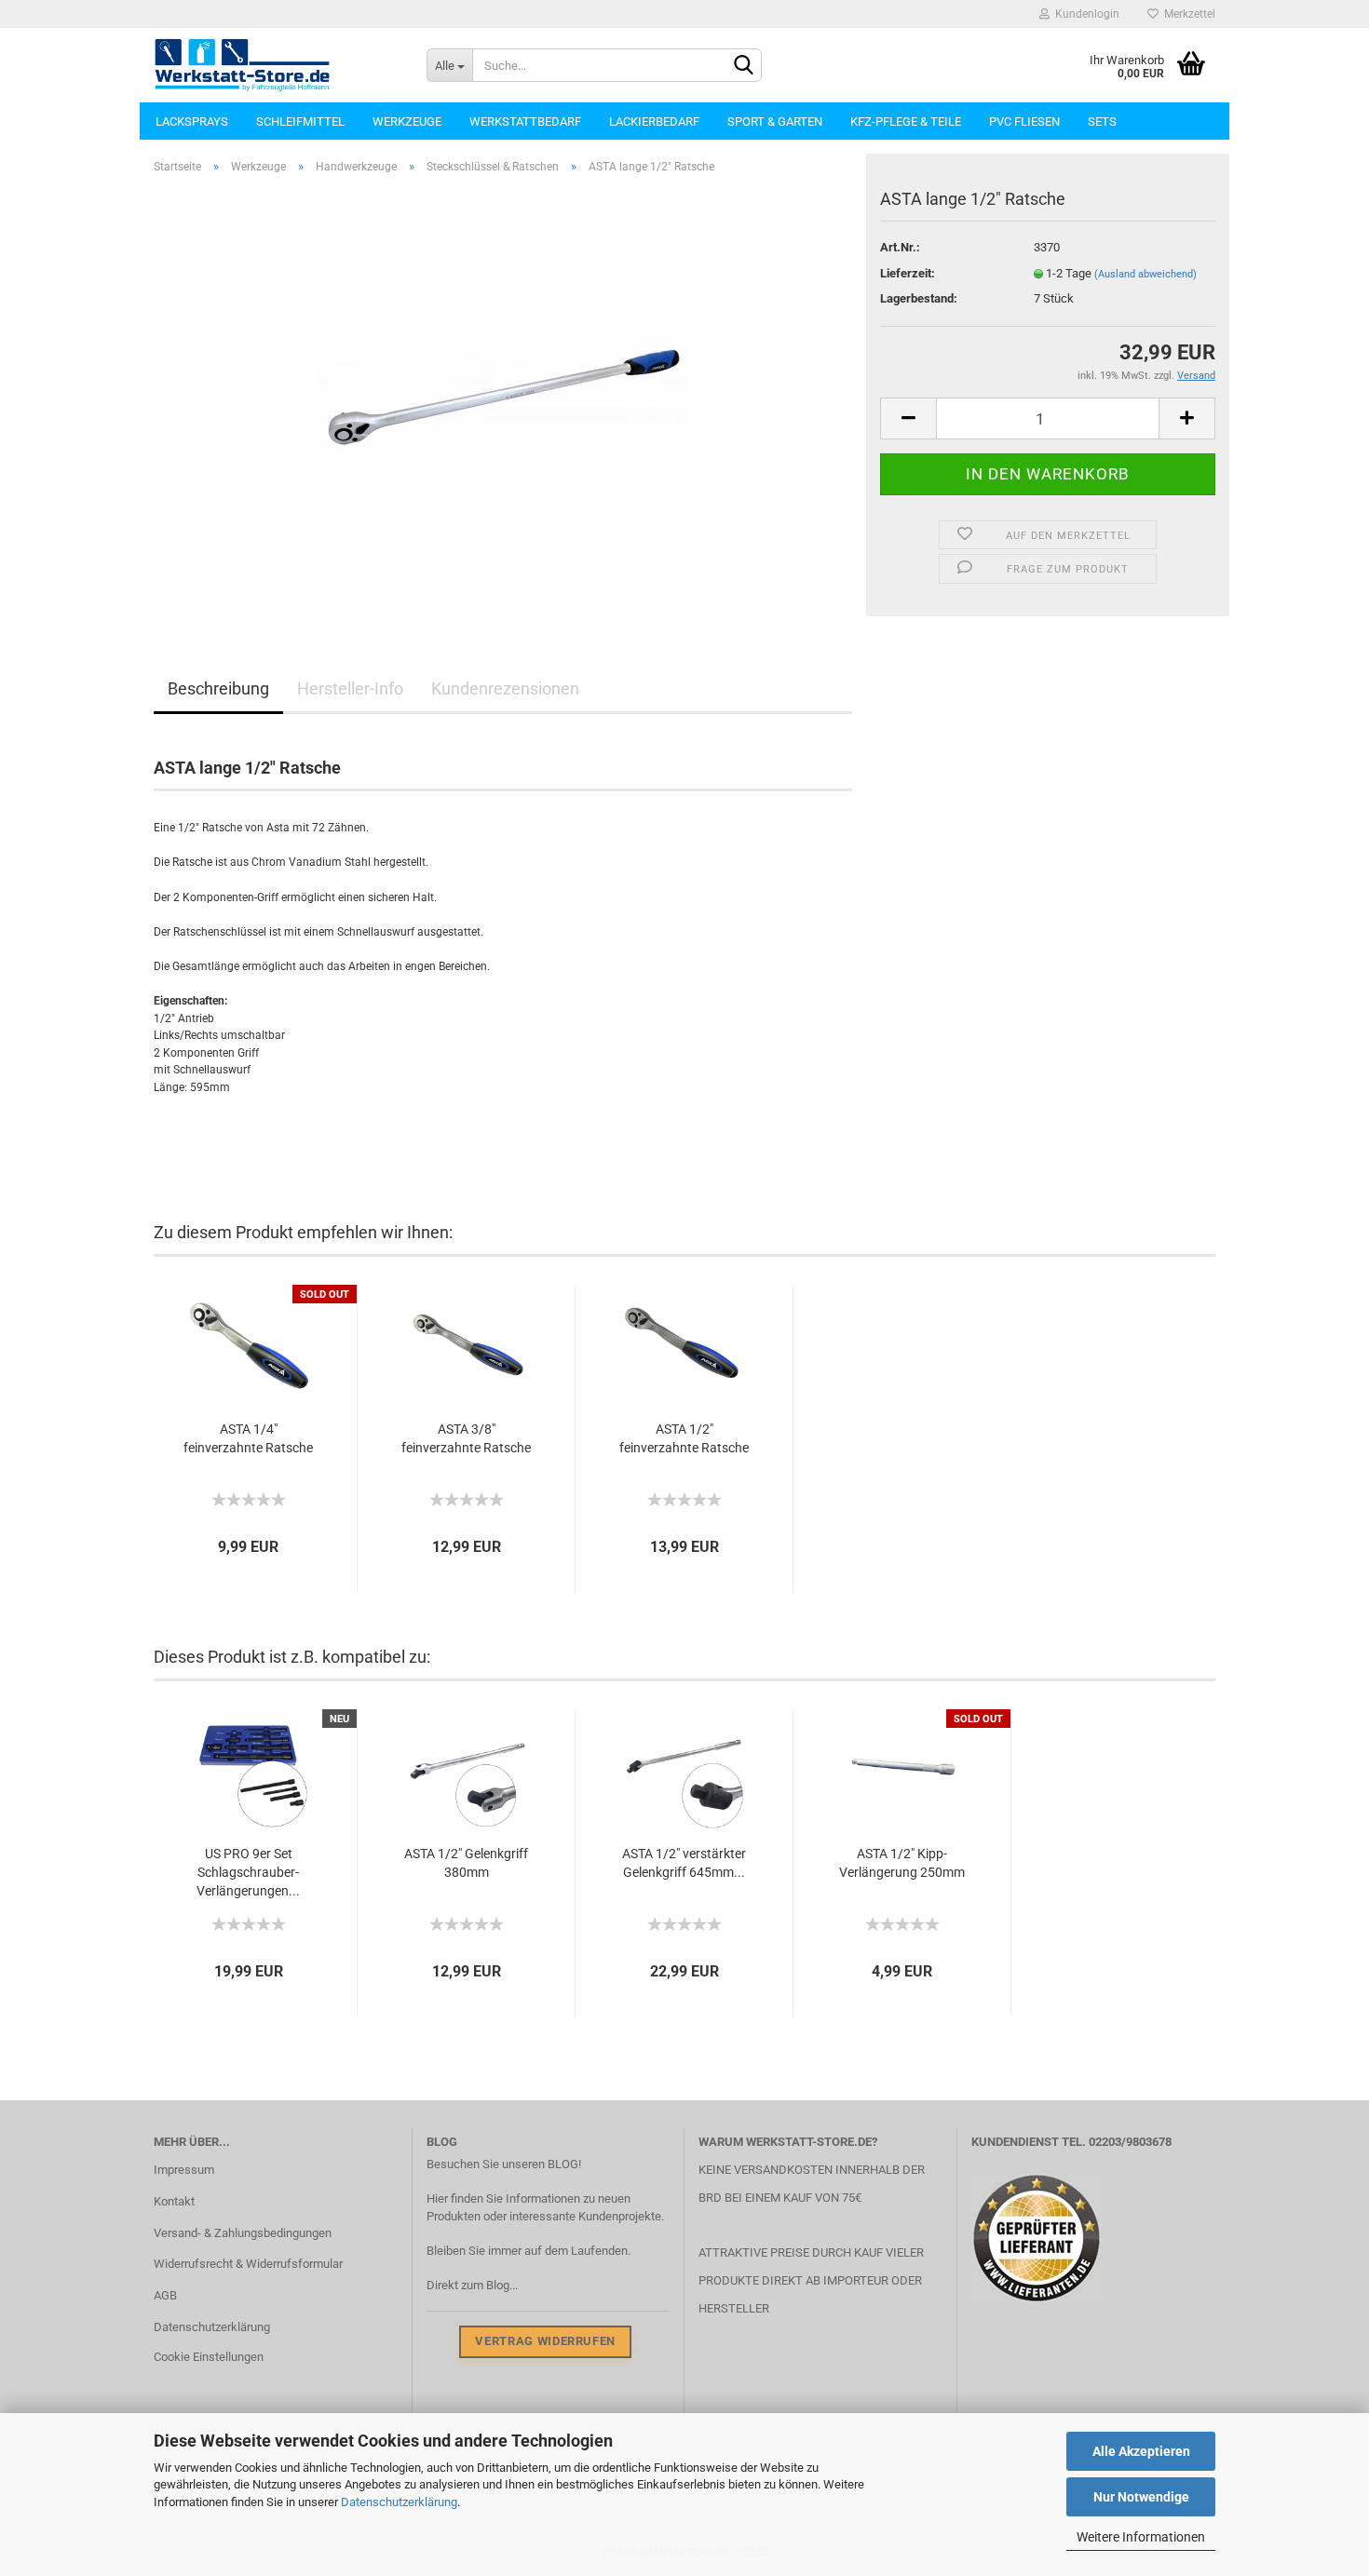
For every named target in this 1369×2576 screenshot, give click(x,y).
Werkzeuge (407, 121)
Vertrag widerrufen (545, 2341)
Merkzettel (1187, 14)
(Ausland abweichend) (1145, 274)
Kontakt (174, 2201)
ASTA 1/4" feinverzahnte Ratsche (248, 1438)
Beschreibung (218, 688)
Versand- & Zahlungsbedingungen (243, 2233)
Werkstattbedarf (525, 121)
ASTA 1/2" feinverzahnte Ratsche (684, 1438)
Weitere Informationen (1141, 2537)
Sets (1102, 121)
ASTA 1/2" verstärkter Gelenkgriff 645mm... (684, 1863)
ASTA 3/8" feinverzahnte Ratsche (466, 1438)
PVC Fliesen (1024, 121)
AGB (165, 2295)
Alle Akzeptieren (1141, 2451)
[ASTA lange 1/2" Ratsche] (503, 398)
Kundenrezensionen (505, 688)
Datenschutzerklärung (399, 2502)
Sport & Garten (775, 121)
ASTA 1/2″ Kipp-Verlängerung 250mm (902, 1863)
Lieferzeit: (908, 273)
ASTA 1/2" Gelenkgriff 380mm (466, 1863)
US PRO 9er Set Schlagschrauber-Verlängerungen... (248, 1872)
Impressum (184, 2170)
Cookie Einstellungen (209, 2357)
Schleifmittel (300, 121)
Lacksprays (192, 121)
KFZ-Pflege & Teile (906, 121)
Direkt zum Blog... (472, 2285)
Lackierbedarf (654, 121)
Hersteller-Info (350, 688)
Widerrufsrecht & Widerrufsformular (248, 2264)
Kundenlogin (1084, 14)
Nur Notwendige (1141, 2497)
